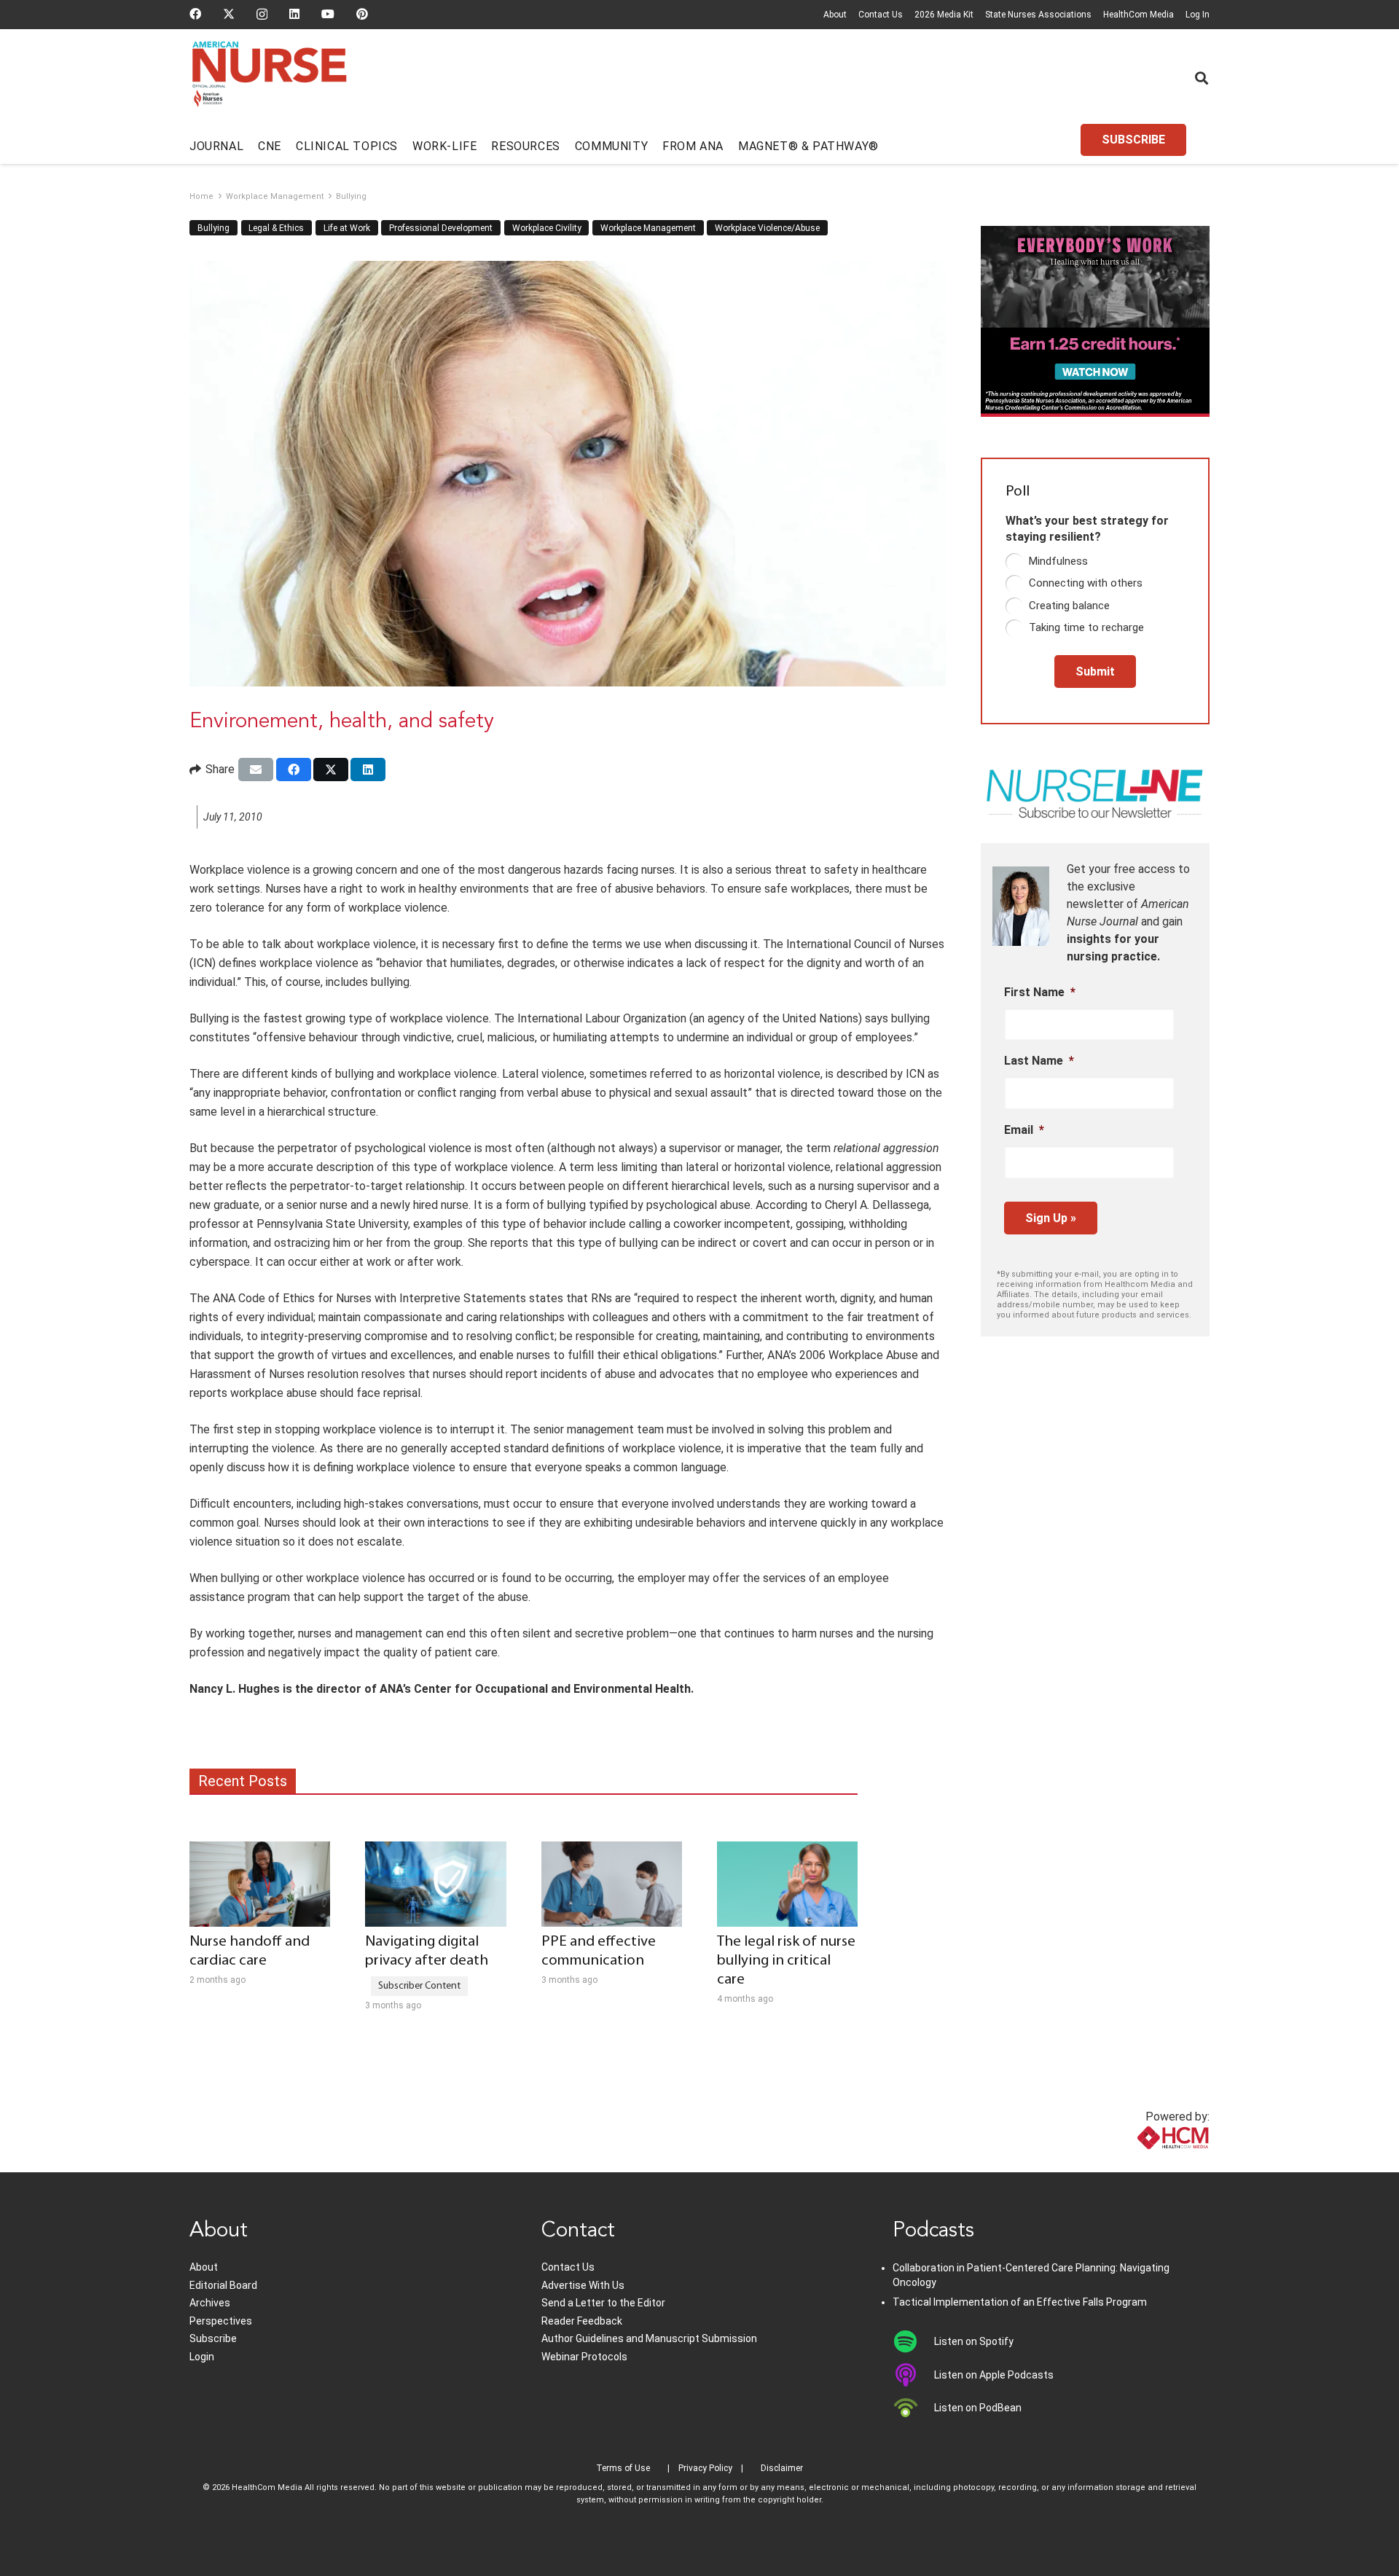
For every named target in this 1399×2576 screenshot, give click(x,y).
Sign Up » (1051, 1218)
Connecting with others (1086, 583)
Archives (210, 2303)
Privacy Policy (705, 2468)
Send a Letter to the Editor (603, 2303)
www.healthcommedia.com (1141, 2163)
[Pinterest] (362, 14)
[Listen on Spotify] (913, 2341)
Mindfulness (1058, 561)
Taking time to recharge (1086, 627)
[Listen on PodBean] (913, 2408)
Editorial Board (223, 2285)
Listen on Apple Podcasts (994, 2375)
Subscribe (213, 2338)
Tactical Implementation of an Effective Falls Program (1020, 2302)
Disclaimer (782, 2468)
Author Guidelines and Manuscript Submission (649, 2338)
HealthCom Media (1139, 15)
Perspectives (221, 2321)
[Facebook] (195, 14)
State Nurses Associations (1038, 15)
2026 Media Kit (944, 15)
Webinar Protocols (584, 2357)
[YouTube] (328, 14)
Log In (1198, 15)
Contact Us (881, 15)
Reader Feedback (582, 2321)
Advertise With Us (583, 2285)
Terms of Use (623, 2468)
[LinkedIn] (294, 14)
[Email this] (256, 770)
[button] (1202, 78)
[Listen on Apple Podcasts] (913, 2375)
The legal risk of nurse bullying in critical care (786, 1961)
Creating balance (1069, 606)
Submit (1095, 672)
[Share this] (294, 770)
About (835, 15)
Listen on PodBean (978, 2408)
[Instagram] (262, 15)
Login (202, 2357)
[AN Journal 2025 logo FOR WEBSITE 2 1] (269, 79)
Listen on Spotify (974, 2341)
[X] (229, 14)
